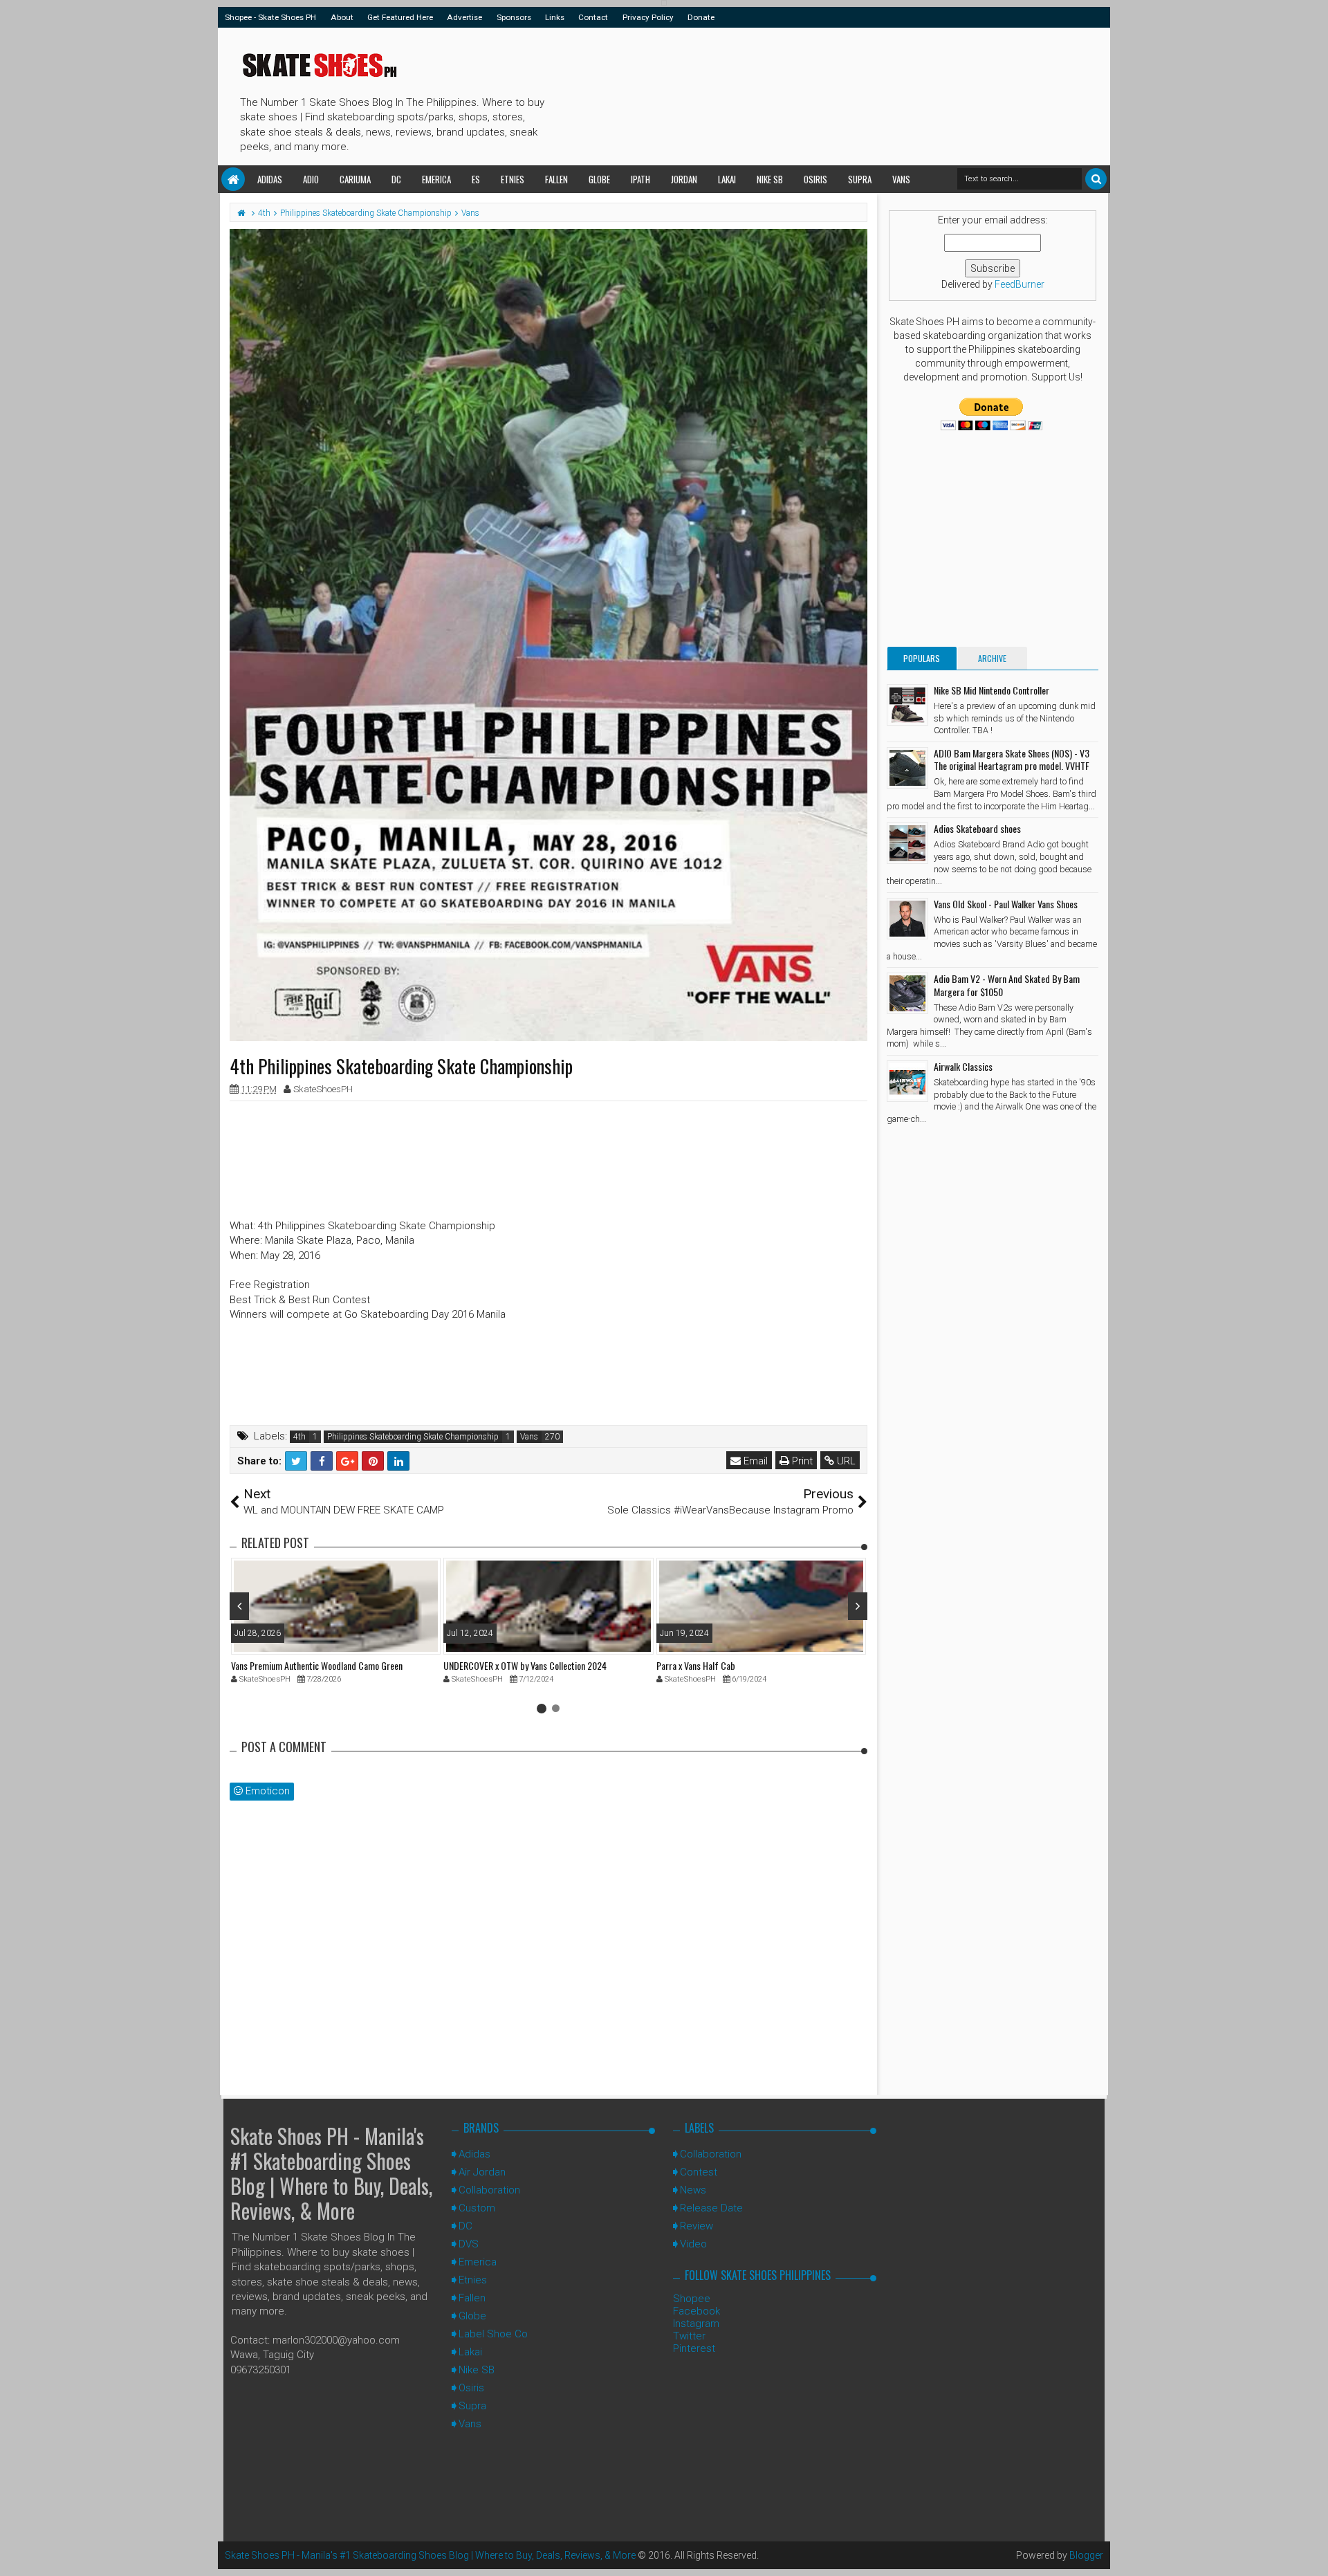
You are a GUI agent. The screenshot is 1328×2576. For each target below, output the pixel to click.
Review (697, 2226)
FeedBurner (1020, 284)
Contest (699, 2172)
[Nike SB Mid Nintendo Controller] (907, 705)
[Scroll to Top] (1311, 2552)
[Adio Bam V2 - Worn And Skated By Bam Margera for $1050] (907, 993)
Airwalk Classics (963, 1066)
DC (396, 179)
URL (845, 1461)
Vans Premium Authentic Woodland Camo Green (317, 1665)
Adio (311, 179)
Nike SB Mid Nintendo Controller (992, 690)
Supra (860, 179)
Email (754, 1461)
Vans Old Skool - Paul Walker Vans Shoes (1006, 904)
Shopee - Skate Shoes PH (270, 17)
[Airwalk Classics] (907, 1081)
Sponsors (514, 17)
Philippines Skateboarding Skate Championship (413, 1437)
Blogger (1086, 2555)
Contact (593, 17)
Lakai (727, 179)
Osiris (815, 179)
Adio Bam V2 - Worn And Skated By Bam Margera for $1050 (1007, 985)
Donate (701, 17)
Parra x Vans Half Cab (696, 1665)
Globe (599, 179)
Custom (477, 2208)
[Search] (1096, 179)
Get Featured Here (400, 17)
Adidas (270, 179)
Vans (901, 179)
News (693, 2190)
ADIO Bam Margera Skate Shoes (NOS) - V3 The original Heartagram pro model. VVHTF (1012, 759)
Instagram (696, 2324)
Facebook (697, 2311)
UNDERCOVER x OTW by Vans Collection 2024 (525, 1665)
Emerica (436, 179)
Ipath (640, 179)
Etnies (513, 179)
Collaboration (489, 2190)
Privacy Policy (648, 17)
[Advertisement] (802, 94)
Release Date (711, 2208)
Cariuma (355, 179)
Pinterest (694, 2348)
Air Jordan (482, 2172)
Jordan (684, 179)
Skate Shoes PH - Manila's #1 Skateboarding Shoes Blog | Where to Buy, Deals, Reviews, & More (331, 2173)
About (342, 17)
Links (555, 17)
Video (693, 2244)
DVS (469, 2244)
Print (801, 1461)
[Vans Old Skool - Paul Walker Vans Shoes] (907, 919)
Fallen (556, 179)
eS (476, 179)
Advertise (464, 17)
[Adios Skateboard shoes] (907, 843)
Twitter (689, 2336)
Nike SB (770, 179)
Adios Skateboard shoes (977, 828)
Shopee (692, 2299)
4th (299, 1437)
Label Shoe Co (493, 2334)
